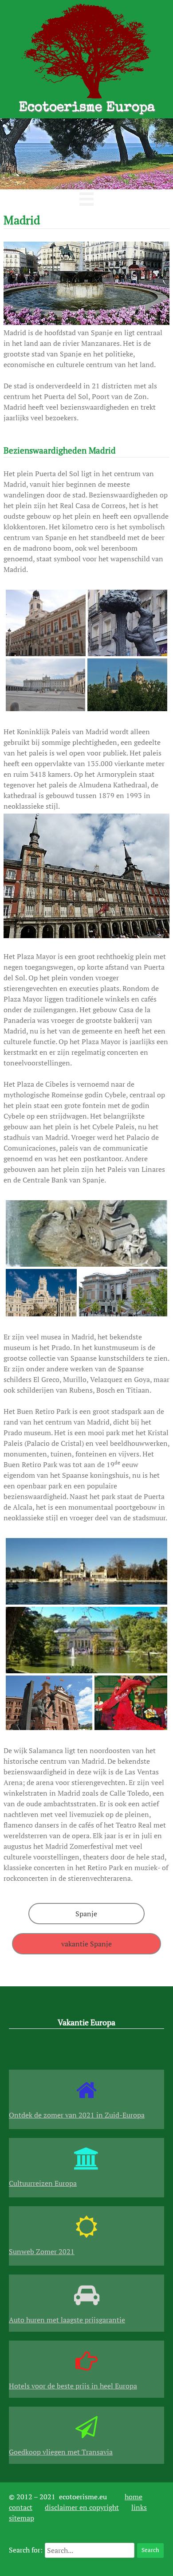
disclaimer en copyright (82, 2507)
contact (21, 2507)
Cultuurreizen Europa (43, 2183)
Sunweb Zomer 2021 (42, 2251)
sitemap (22, 2518)
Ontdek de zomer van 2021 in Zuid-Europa (77, 2115)
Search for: (26, 2550)
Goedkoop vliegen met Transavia (61, 2452)
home (134, 2497)
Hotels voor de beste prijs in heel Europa (73, 2386)
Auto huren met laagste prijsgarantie (67, 2320)
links (139, 2507)
